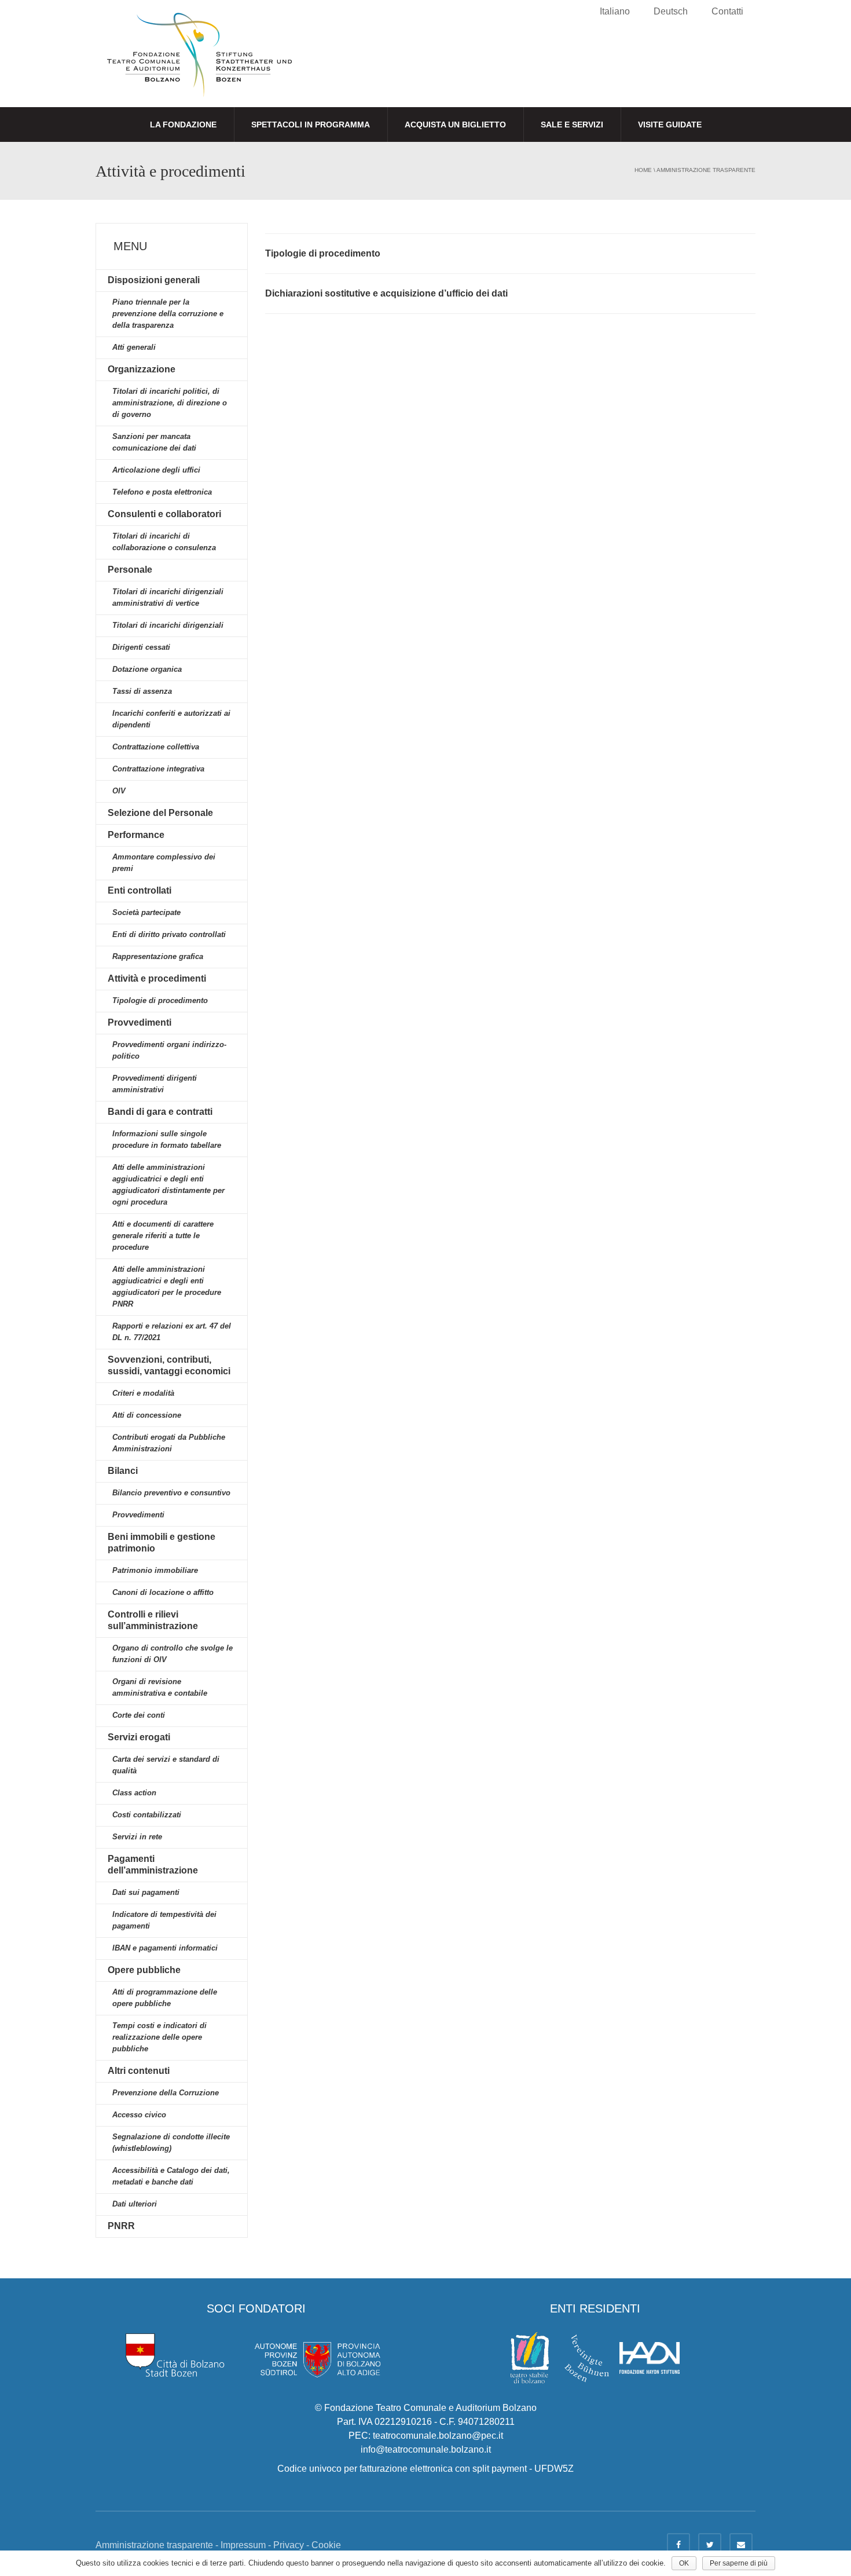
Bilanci (123, 1471)
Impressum (243, 2545)
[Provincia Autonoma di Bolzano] (317, 2354)
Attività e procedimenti (157, 978)
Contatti (727, 11)
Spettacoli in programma (311, 125)
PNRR (121, 2226)
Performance (136, 835)
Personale (130, 570)
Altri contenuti (139, 2071)
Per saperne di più (739, 2563)
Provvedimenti (140, 1022)
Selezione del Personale (160, 813)
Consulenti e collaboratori (164, 514)
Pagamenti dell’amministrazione (153, 1865)
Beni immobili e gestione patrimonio (162, 1543)
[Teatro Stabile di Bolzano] (530, 2357)
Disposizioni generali (154, 280)
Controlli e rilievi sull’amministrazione (153, 1620)
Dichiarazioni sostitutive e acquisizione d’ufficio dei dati (386, 293)
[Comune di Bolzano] (175, 2354)
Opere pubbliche (144, 1970)
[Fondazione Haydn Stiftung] (650, 2357)
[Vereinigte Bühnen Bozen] (587, 2357)
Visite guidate (670, 125)
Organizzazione (142, 369)
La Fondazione (183, 125)
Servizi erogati (139, 1737)
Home (643, 170)
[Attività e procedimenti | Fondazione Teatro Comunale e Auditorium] (199, 65)
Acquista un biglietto (455, 125)
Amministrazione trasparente (706, 170)
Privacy (289, 2545)
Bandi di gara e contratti (160, 1112)
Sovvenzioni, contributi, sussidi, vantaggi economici (169, 1365)
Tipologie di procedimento (323, 253)
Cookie (326, 2545)
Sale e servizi (572, 125)
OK (684, 2563)
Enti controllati (140, 890)
